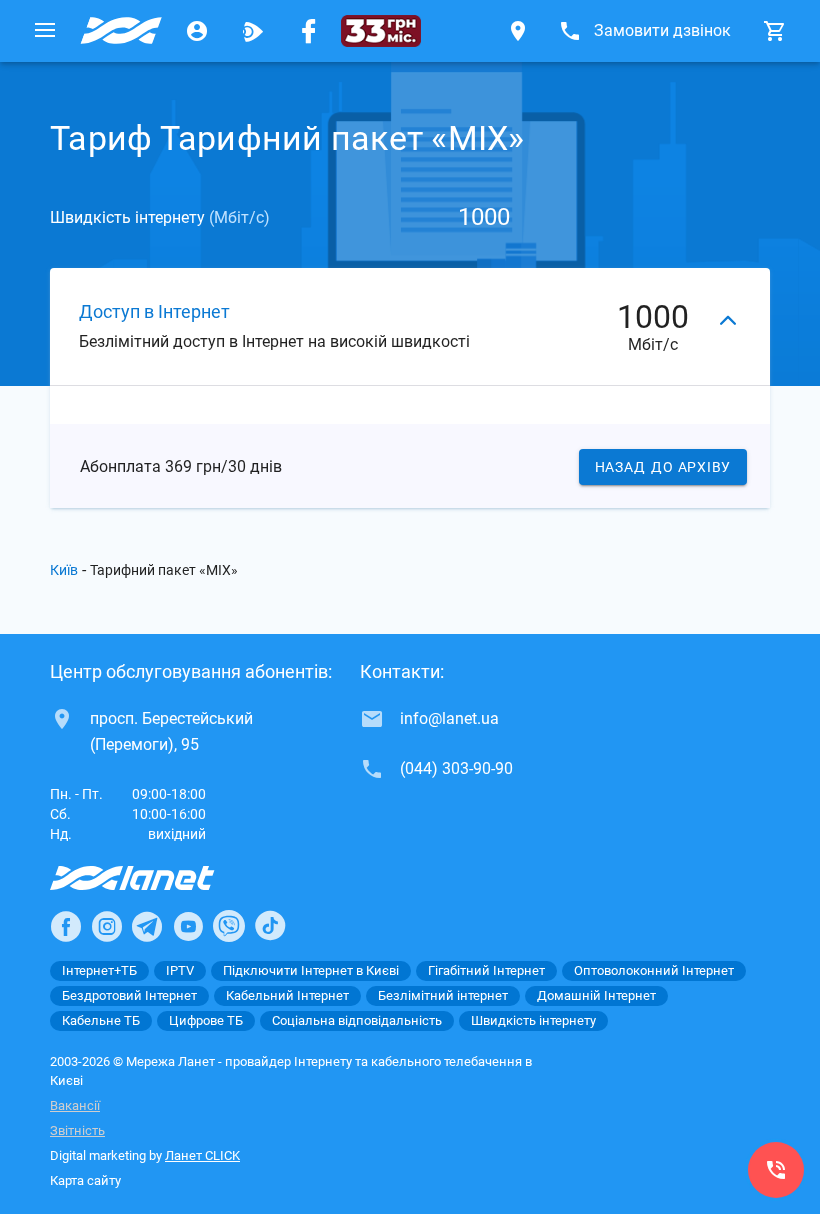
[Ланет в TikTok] (270, 926)
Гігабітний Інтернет (486, 970)
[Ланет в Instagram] (107, 926)
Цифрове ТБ (206, 1020)
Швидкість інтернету (533, 1020)
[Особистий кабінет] (197, 31)
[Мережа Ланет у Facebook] (309, 31)
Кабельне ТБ (101, 1020)
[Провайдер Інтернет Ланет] (155, 878)
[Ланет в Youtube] (188, 926)
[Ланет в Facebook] (66, 926)
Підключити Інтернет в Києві (311, 970)
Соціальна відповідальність (357, 1020)
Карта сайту (85, 1180)
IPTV (180, 970)
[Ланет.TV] (253, 31)
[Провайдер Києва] (121, 31)
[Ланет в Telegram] (147, 926)
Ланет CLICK (202, 1155)
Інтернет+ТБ (99, 970)
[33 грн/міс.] (381, 31)
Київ (64, 570)
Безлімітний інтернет (443, 995)
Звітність (77, 1130)
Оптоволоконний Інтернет (654, 970)
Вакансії (75, 1105)
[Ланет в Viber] (229, 926)
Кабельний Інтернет (287, 995)
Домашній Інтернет (596, 995)
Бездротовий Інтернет (129, 995)
